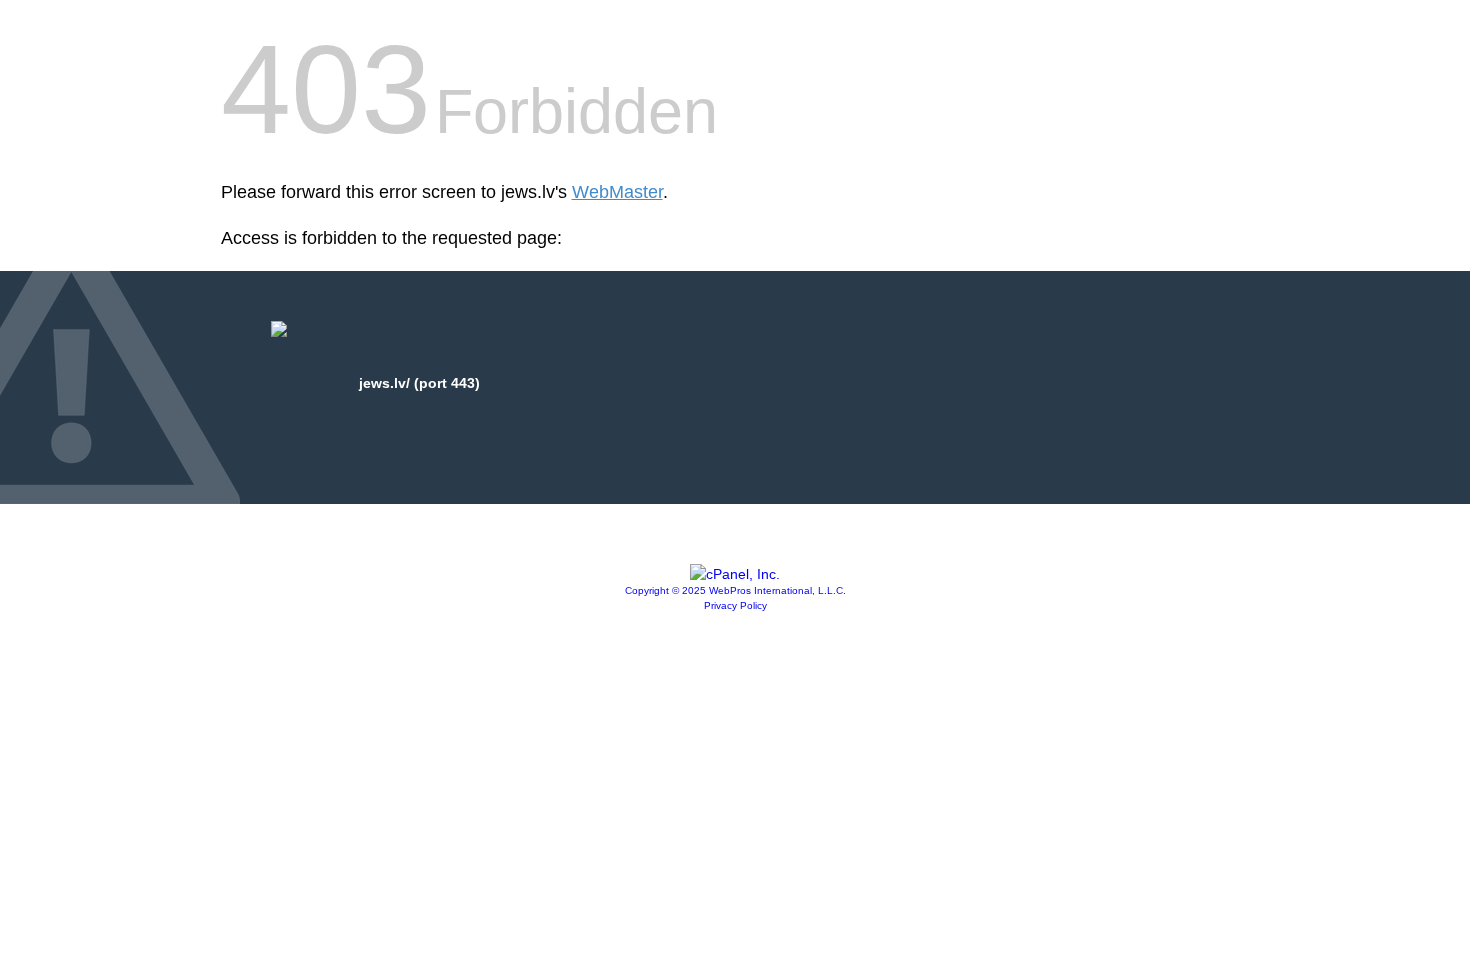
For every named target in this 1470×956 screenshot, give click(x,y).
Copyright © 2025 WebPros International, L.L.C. (735, 590)
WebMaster (617, 192)
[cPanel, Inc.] (735, 574)
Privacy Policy (735, 605)
